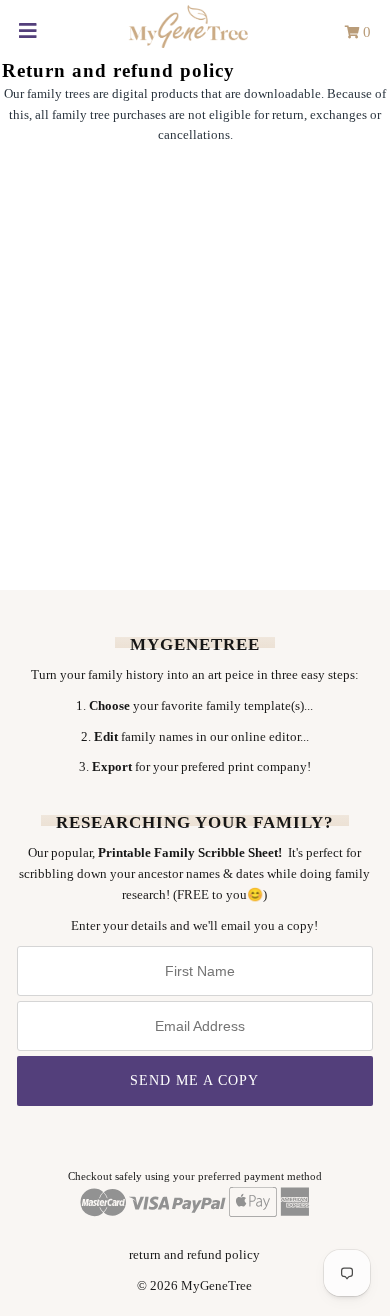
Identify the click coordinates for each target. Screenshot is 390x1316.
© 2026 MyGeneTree (194, 1285)
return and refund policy (194, 1254)
